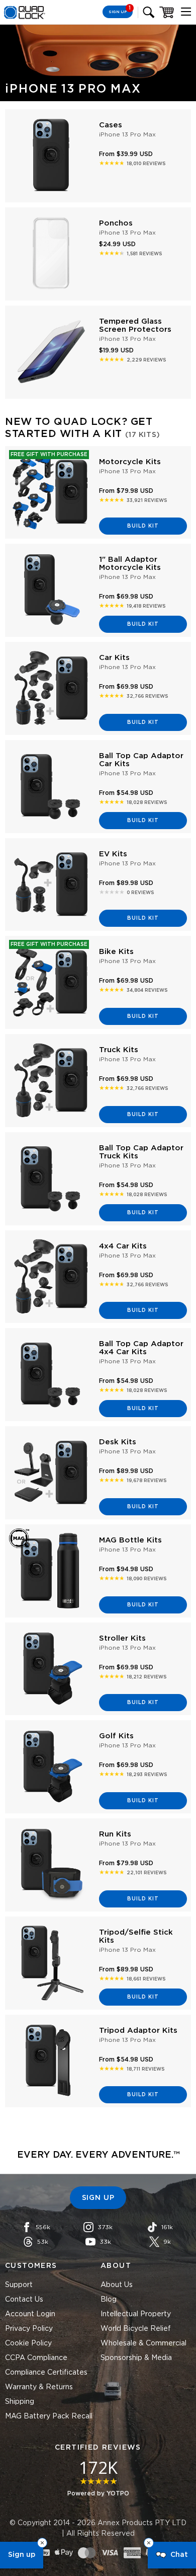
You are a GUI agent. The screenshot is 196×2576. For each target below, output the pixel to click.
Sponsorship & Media (136, 2358)
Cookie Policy (28, 2343)
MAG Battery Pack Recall (49, 2416)
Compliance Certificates (46, 2373)
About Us (117, 2285)
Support (19, 2285)
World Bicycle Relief (136, 2329)
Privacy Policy (29, 2329)
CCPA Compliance (36, 2358)
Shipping (20, 2402)
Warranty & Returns (39, 2387)
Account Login (30, 2314)
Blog (109, 2300)
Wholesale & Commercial (143, 2343)
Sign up (22, 2555)
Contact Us (24, 2300)
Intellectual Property (136, 2314)
